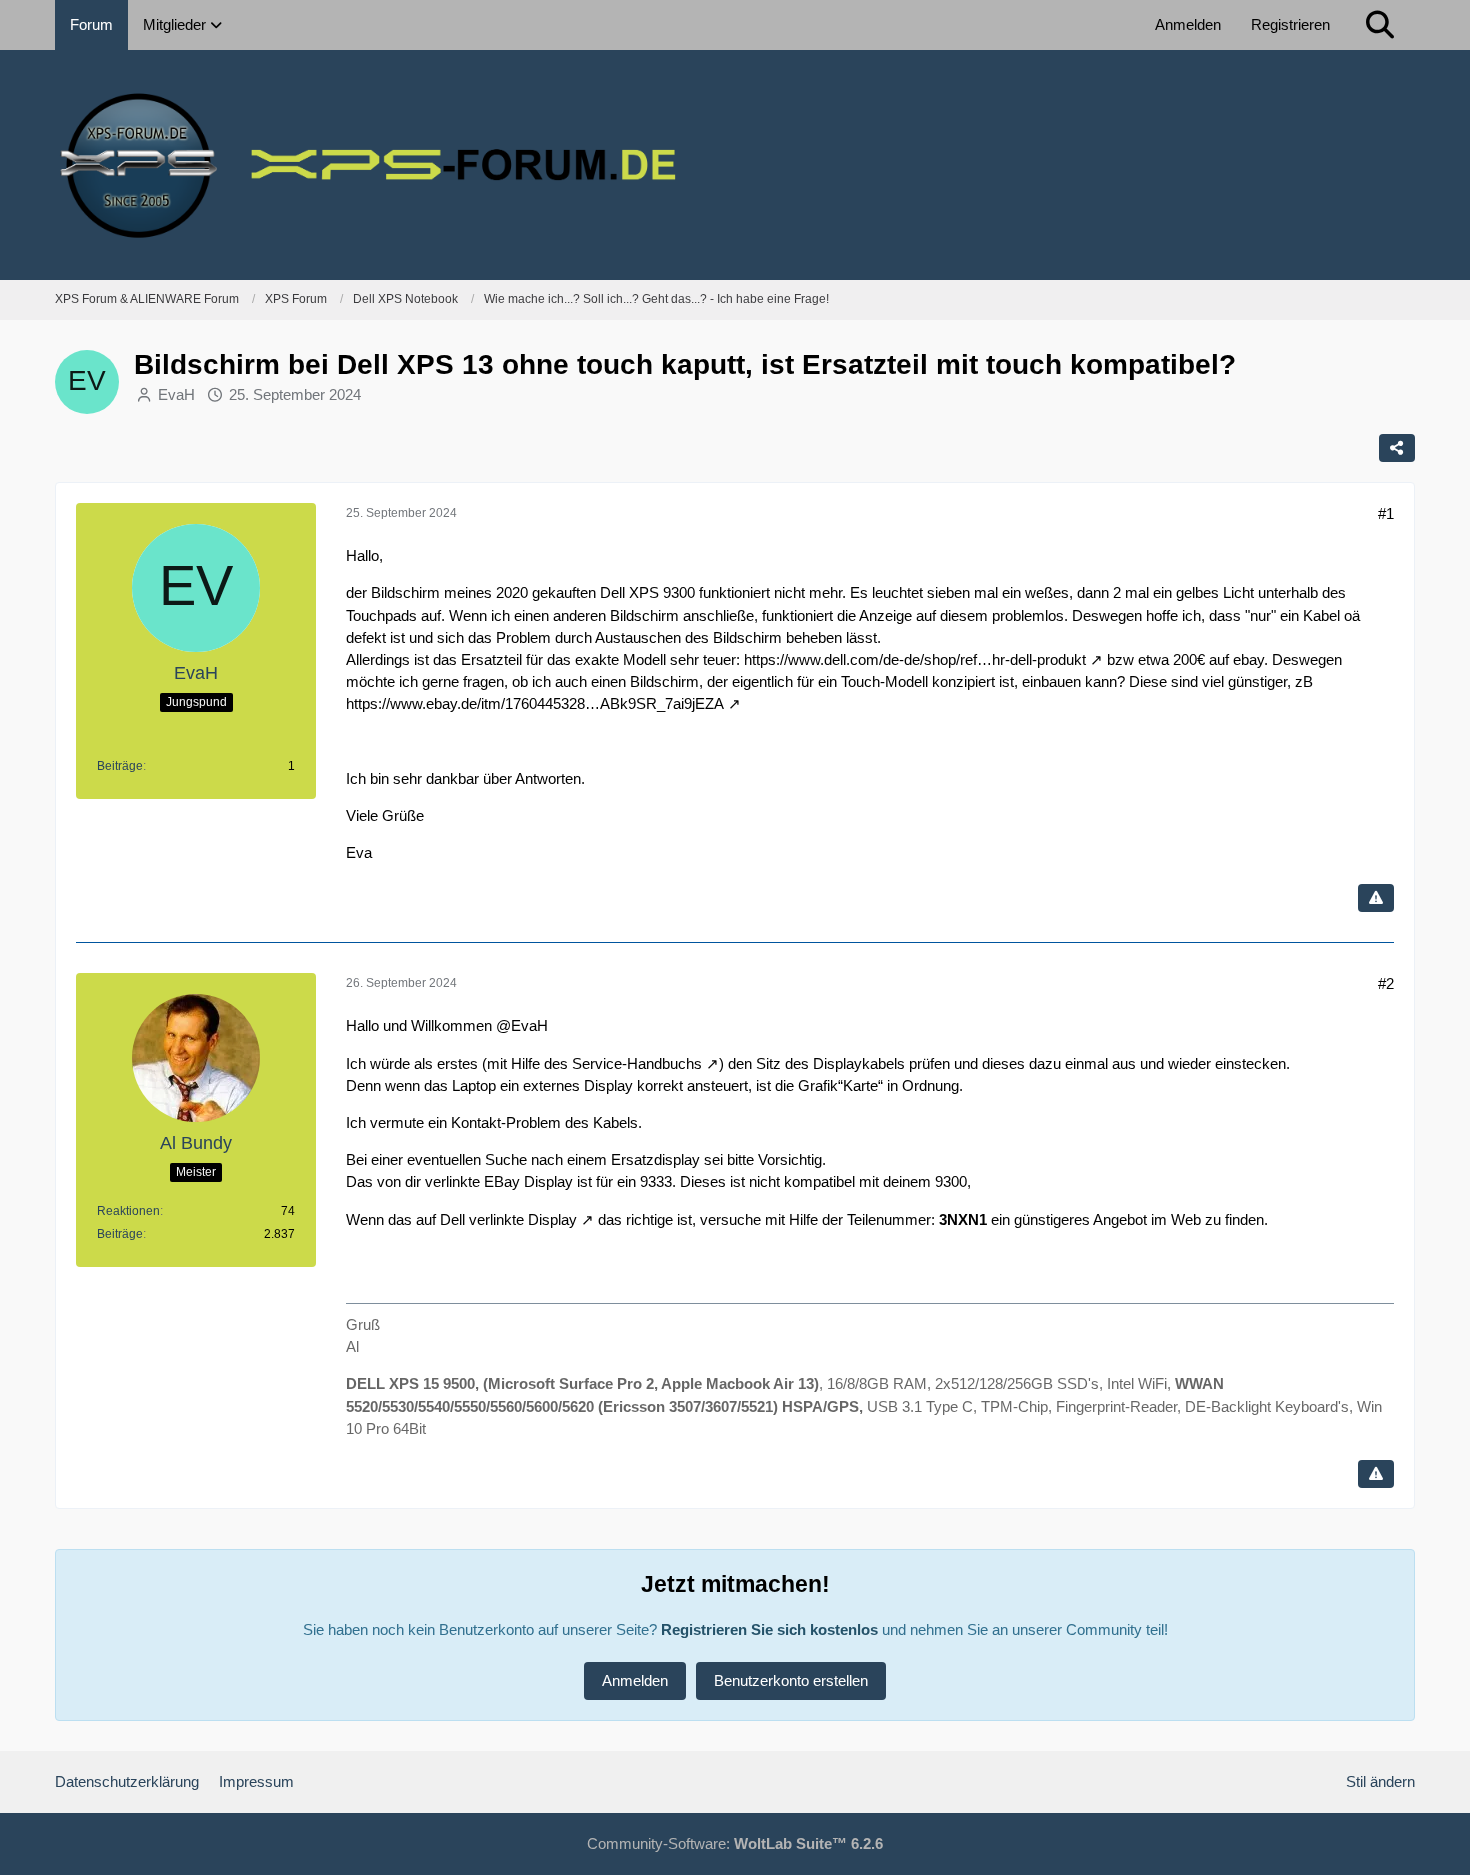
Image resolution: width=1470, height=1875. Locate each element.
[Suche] (1380, 25)
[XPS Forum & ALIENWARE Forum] (735, 165)
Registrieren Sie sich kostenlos (769, 1629)
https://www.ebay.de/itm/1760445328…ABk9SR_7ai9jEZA (535, 703)
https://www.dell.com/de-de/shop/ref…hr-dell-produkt (915, 659)
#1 (1386, 513)
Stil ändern (1380, 1781)
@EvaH (522, 1025)
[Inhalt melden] (1376, 898)
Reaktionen (128, 1211)
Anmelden (1188, 24)
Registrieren (1290, 24)
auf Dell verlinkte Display (496, 1219)
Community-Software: (735, 1843)
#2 (1386, 983)
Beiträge (120, 766)
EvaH (176, 394)
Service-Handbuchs (637, 1063)
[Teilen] (1397, 448)
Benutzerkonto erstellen (791, 1680)
